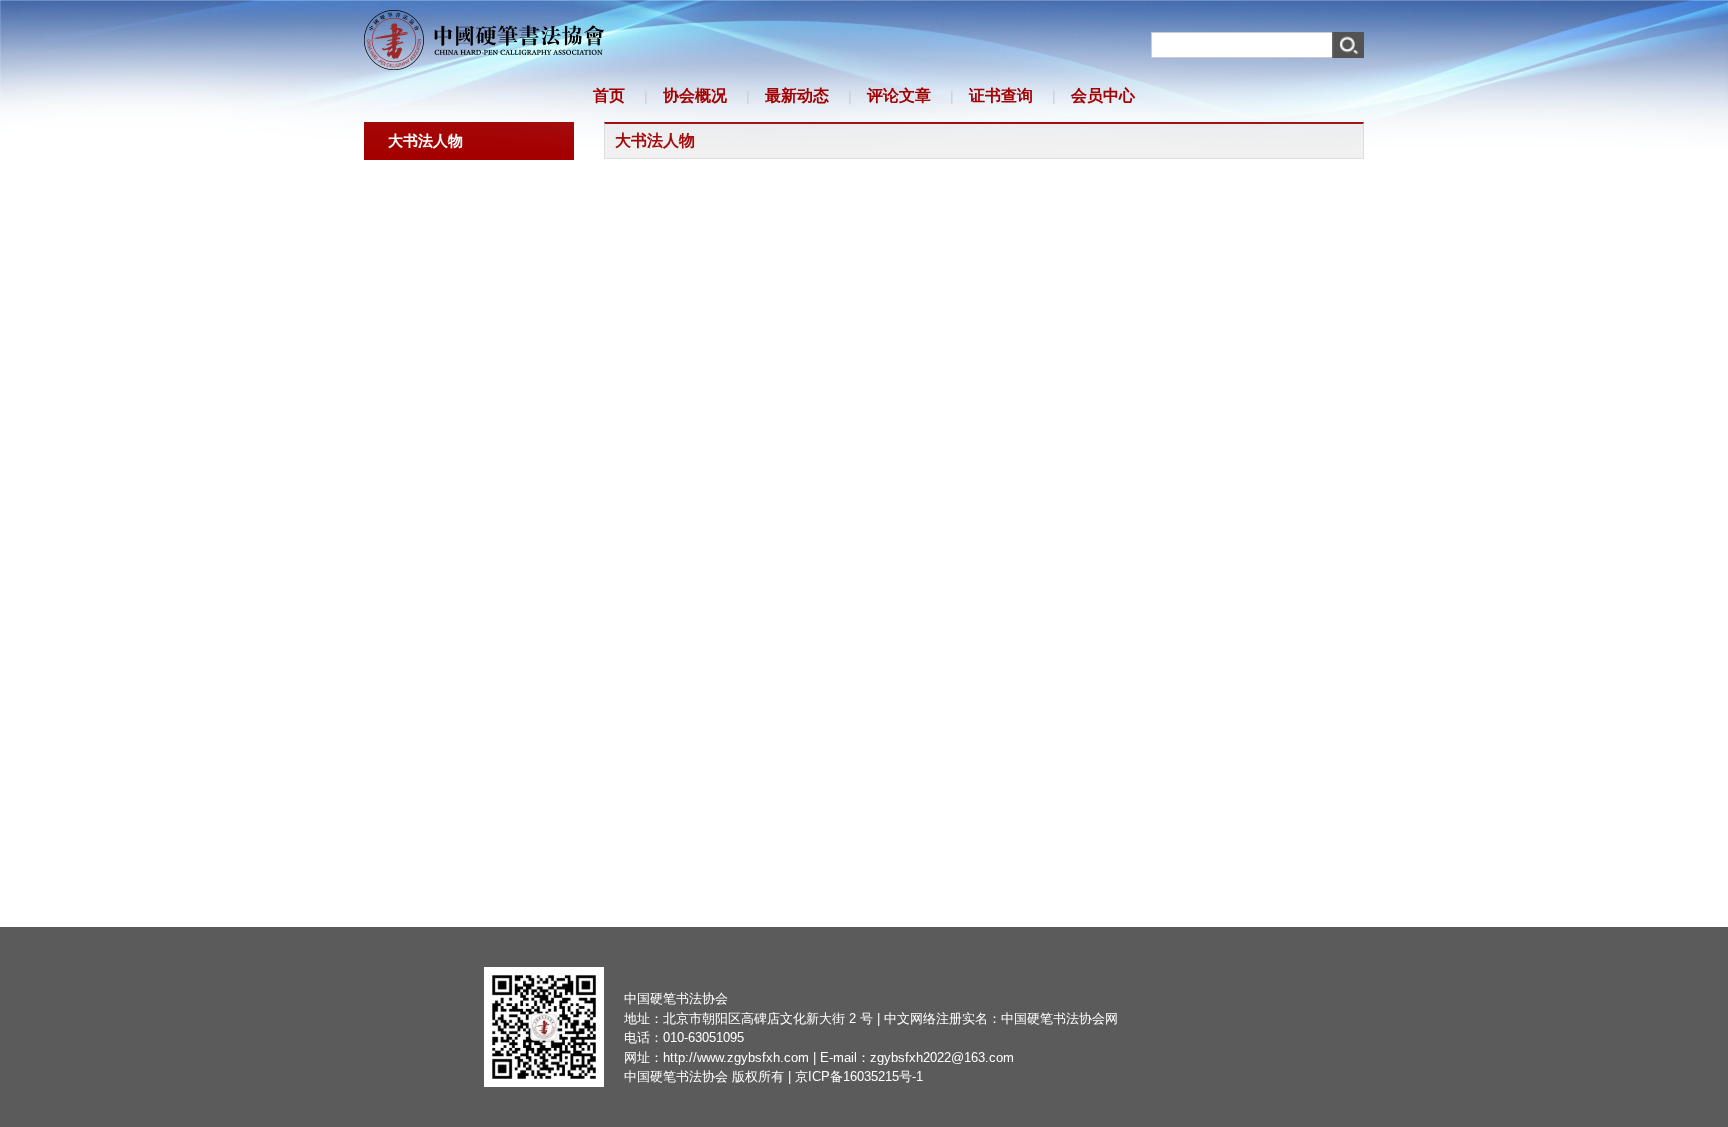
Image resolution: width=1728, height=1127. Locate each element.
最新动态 (797, 95)
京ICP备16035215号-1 (859, 1076)
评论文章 (899, 95)
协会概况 (695, 95)
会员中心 (1103, 95)
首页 (609, 95)
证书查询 (1001, 95)
